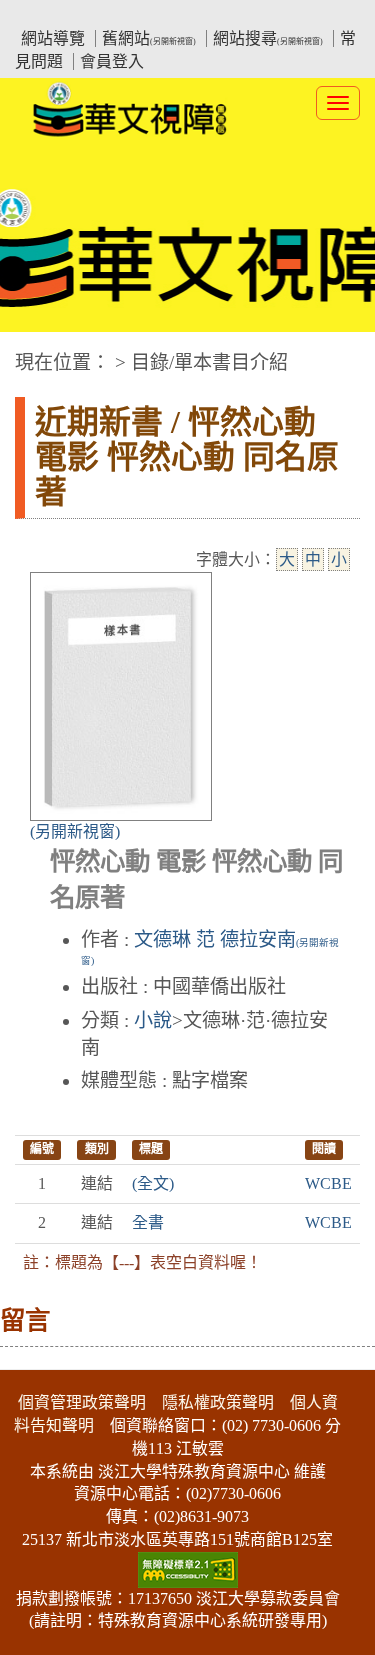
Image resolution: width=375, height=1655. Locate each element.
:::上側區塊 (53, 15)
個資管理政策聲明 (82, 1402)
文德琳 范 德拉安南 (210, 947)
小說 (153, 1020)
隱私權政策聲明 (218, 1402)
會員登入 (112, 61)
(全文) (153, 1183)
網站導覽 (53, 38)
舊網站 (149, 38)
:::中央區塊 (38, 352)
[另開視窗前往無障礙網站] (188, 1567)
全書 (148, 1222)
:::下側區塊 (38, 1357)
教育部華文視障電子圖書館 (191, 15)
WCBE (328, 1183)
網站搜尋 (268, 38)
